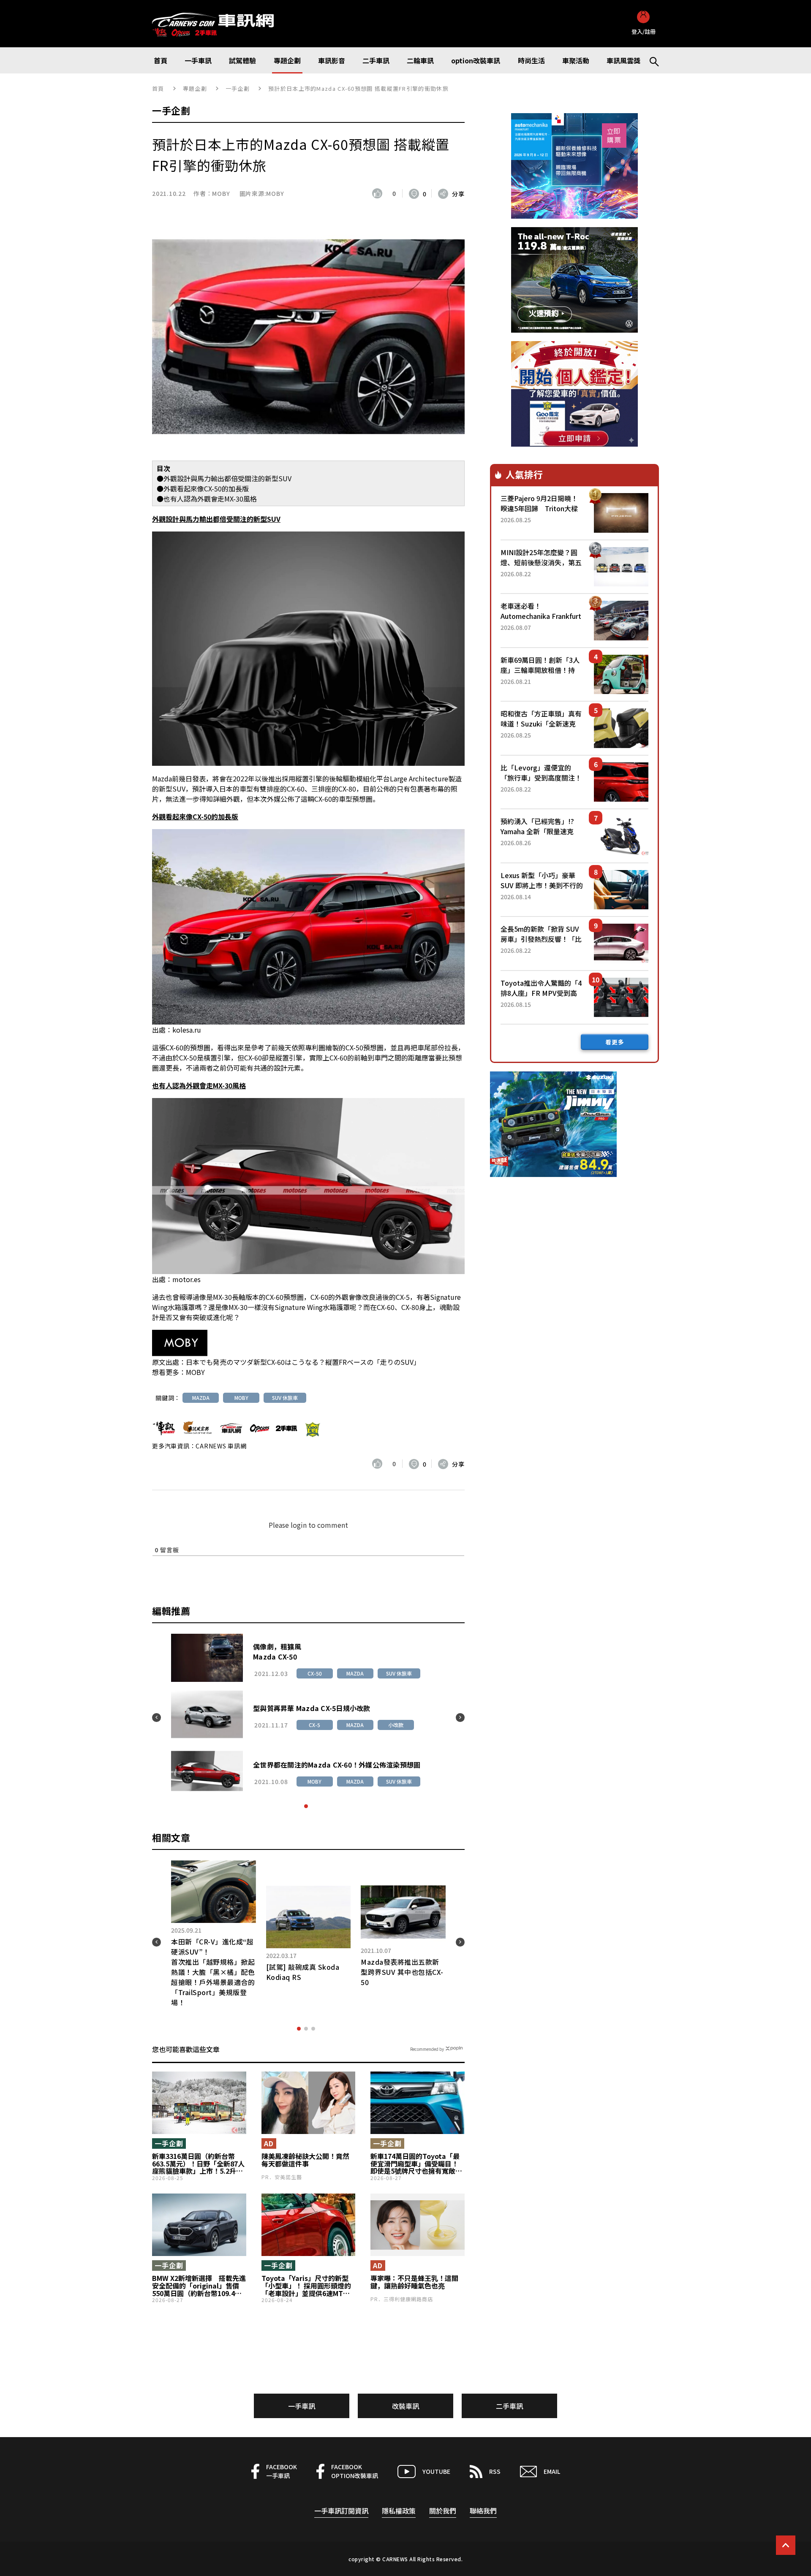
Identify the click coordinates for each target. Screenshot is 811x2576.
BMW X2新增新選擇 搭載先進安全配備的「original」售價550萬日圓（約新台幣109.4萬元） (199, 2286)
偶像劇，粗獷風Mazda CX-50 (280, 1651)
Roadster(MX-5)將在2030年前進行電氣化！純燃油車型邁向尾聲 (225, 1952)
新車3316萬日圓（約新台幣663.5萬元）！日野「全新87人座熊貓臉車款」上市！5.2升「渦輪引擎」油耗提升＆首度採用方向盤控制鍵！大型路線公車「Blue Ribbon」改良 (198, 2164)
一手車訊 (302, 2406)
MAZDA (201, 1398)
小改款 (399, 1725)
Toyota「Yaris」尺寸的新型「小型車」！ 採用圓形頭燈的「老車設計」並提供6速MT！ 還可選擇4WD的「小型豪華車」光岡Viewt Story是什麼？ (308, 2286)
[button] (306, 1806)
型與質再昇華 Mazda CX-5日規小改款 (315, 1708)
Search (650, 60)
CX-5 (318, 1725)
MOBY (221, 193)
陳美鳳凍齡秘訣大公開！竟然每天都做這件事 (305, 2160)
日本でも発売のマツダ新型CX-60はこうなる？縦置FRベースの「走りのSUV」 (303, 1362)
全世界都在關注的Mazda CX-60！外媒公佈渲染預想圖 (340, 1765)
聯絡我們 (483, 2511)
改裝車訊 (405, 2406)
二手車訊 (509, 2406)
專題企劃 (195, 88)
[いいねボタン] (379, 193)
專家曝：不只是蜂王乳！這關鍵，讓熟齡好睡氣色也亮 (414, 2282)
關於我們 (443, 2511)
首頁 (158, 88)
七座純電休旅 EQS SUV (315, 1952)
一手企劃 (238, 88)
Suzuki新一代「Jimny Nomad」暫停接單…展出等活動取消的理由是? (414, 1952)
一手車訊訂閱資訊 (341, 2511)
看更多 (615, 1042)
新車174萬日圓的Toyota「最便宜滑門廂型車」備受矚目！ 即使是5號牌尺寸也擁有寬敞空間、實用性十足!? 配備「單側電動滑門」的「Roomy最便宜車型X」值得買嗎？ (416, 2164)
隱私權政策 (399, 2511)
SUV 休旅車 (285, 1398)
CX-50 (318, 1673)
